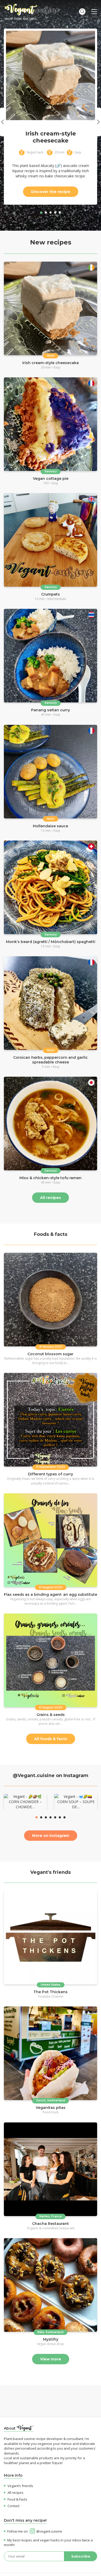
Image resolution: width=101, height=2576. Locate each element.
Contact (13, 2506)
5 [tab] (60, 212)
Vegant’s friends (20, 2486)
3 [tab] (51, 212)
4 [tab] (55, 212)
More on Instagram (51, 1836)
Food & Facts (17, 2499)
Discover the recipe (51, 192)
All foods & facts (51, 1739)
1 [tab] (41, 212)
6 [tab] (60, 1817)
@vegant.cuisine (49, 2531)
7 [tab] (64, 1817)
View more (51, 2359)
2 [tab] (46, 212)
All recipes (51, 1198)
